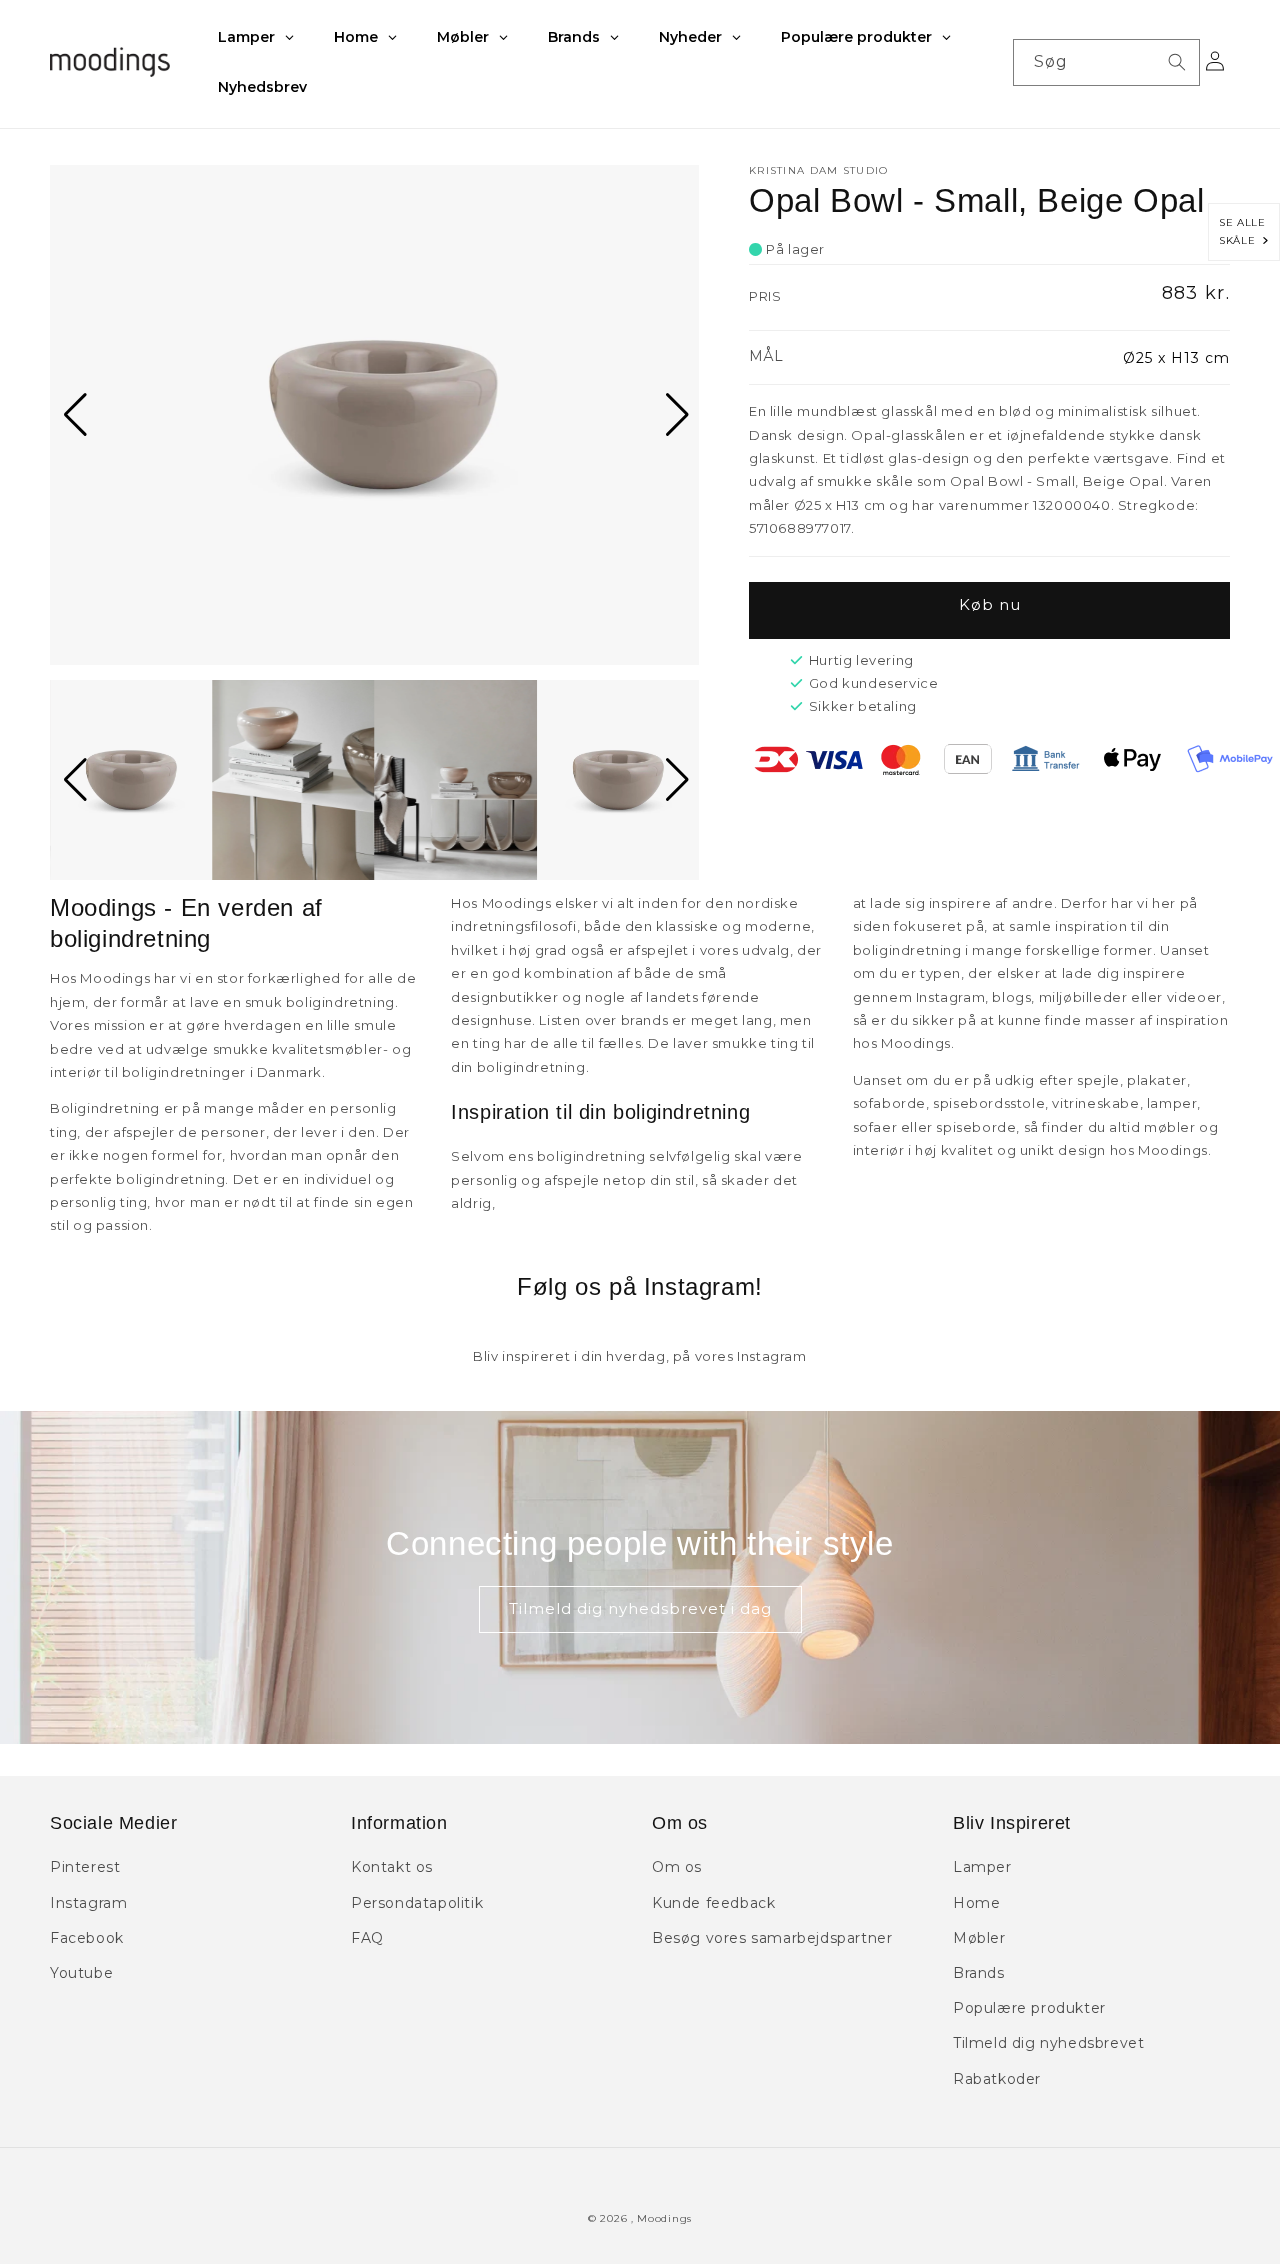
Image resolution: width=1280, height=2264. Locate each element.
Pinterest (85, 1867)
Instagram (88, 1903)
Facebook (87, 1938)
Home (976, 1903)
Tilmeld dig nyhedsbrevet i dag (640, 1608)
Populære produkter (1029, 2008)
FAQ (367, 1938)
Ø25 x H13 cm (1176, 358)
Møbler (979, 1938)
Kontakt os (392, 1867)
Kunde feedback (713, 1903)
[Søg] (1177, 62)
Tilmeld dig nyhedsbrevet (1048, 2043)
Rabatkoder (997, 2079)
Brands (979, 1973)
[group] (374, 415)
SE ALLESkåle (1242, 231)
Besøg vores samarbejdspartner (772, 1938)
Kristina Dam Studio (819, 170)
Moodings (664, 2218)
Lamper (982, 1867)
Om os (677, 1867)
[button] (73, 415)
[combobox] (1106, 62)
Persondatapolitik (417, 1903)
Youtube (81, 1973)
